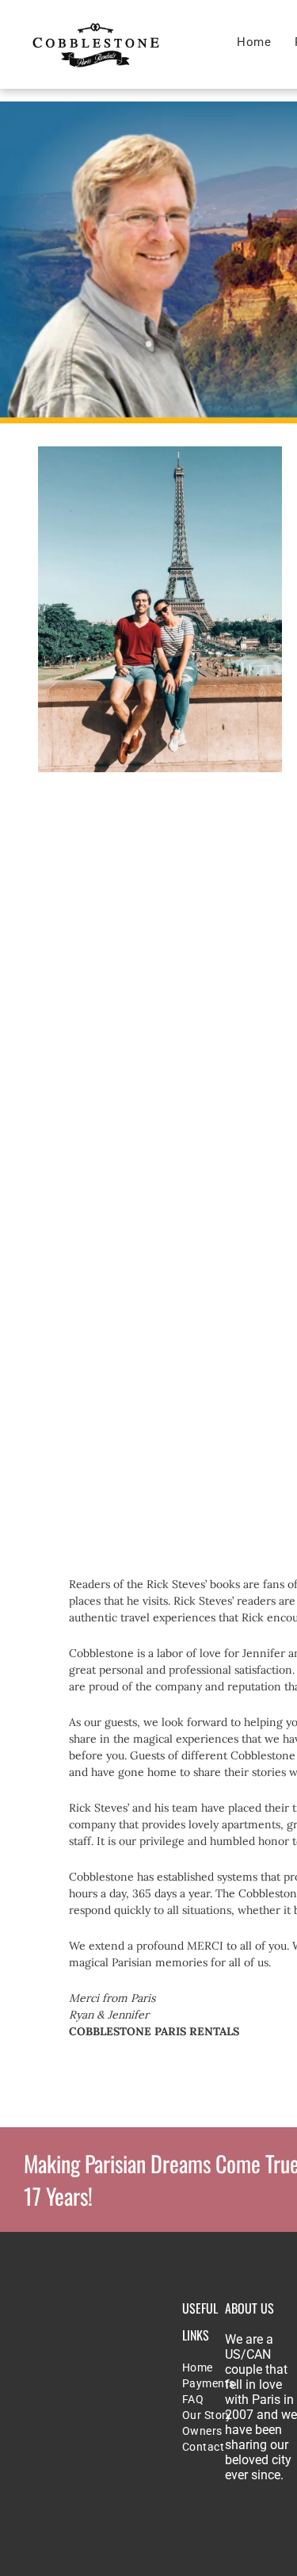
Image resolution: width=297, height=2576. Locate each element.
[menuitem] (254, 42)
